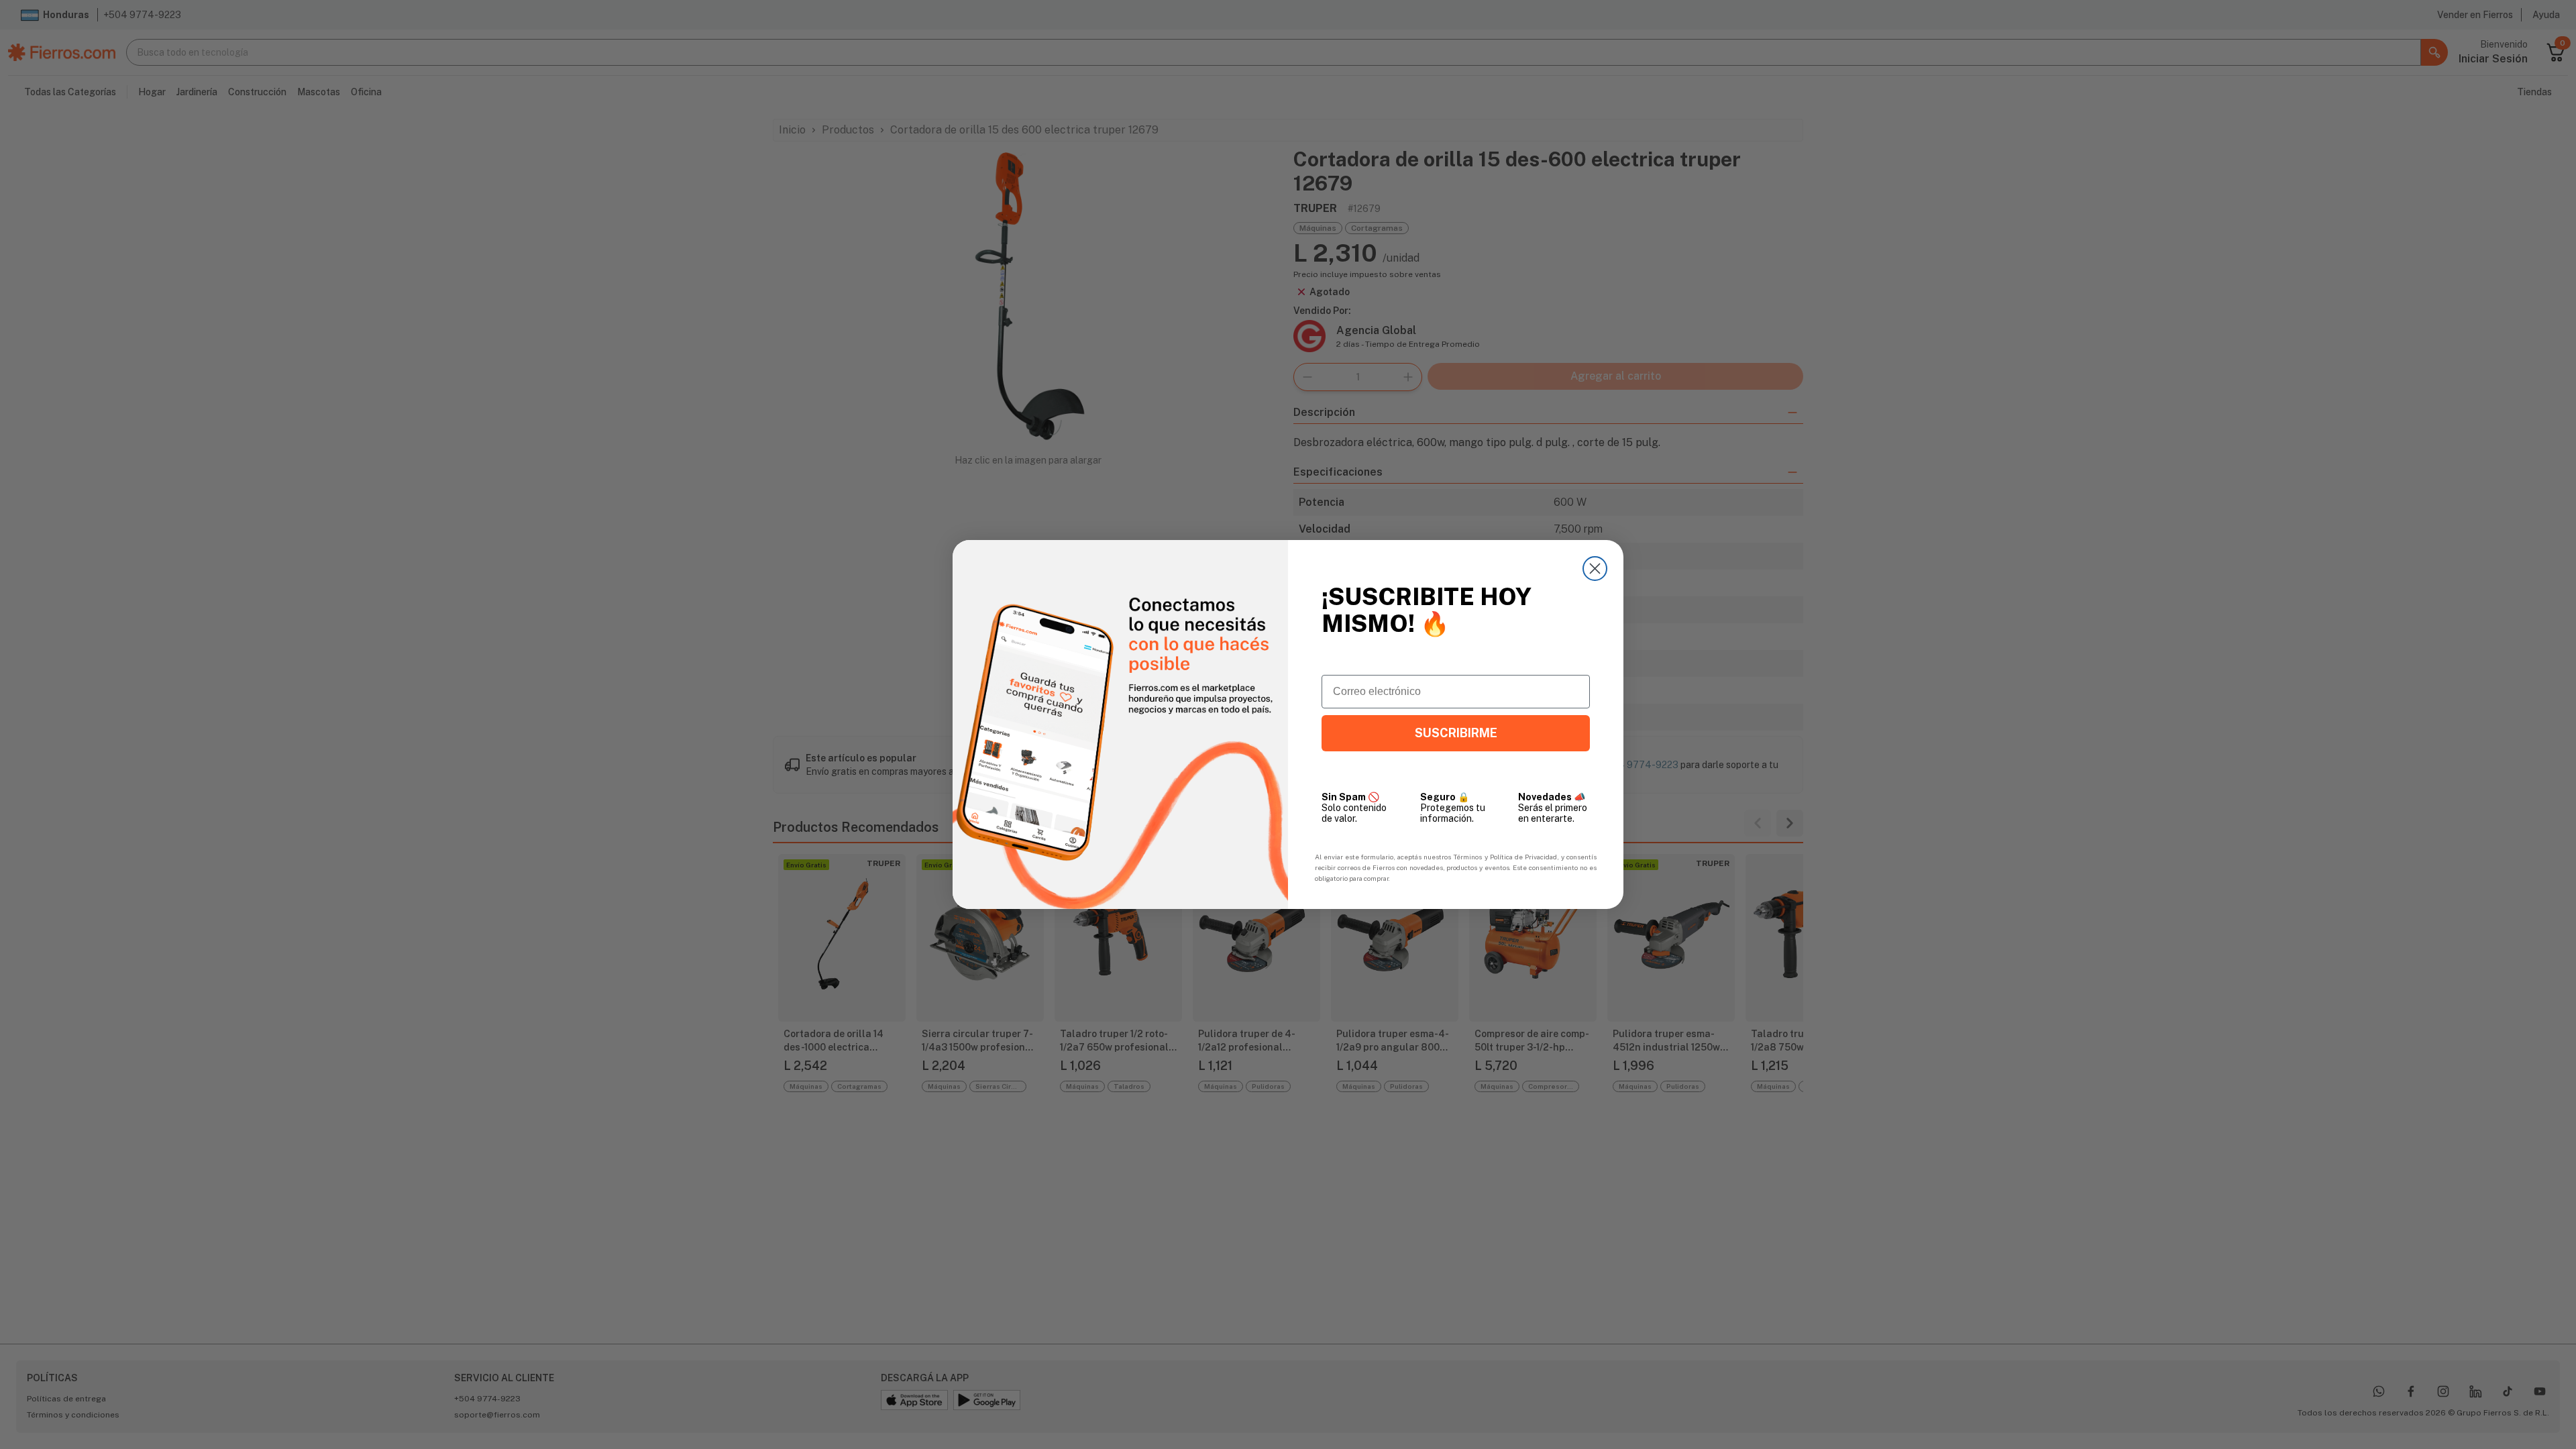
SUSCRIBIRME (1456, 733)
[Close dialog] (1595, 569)
